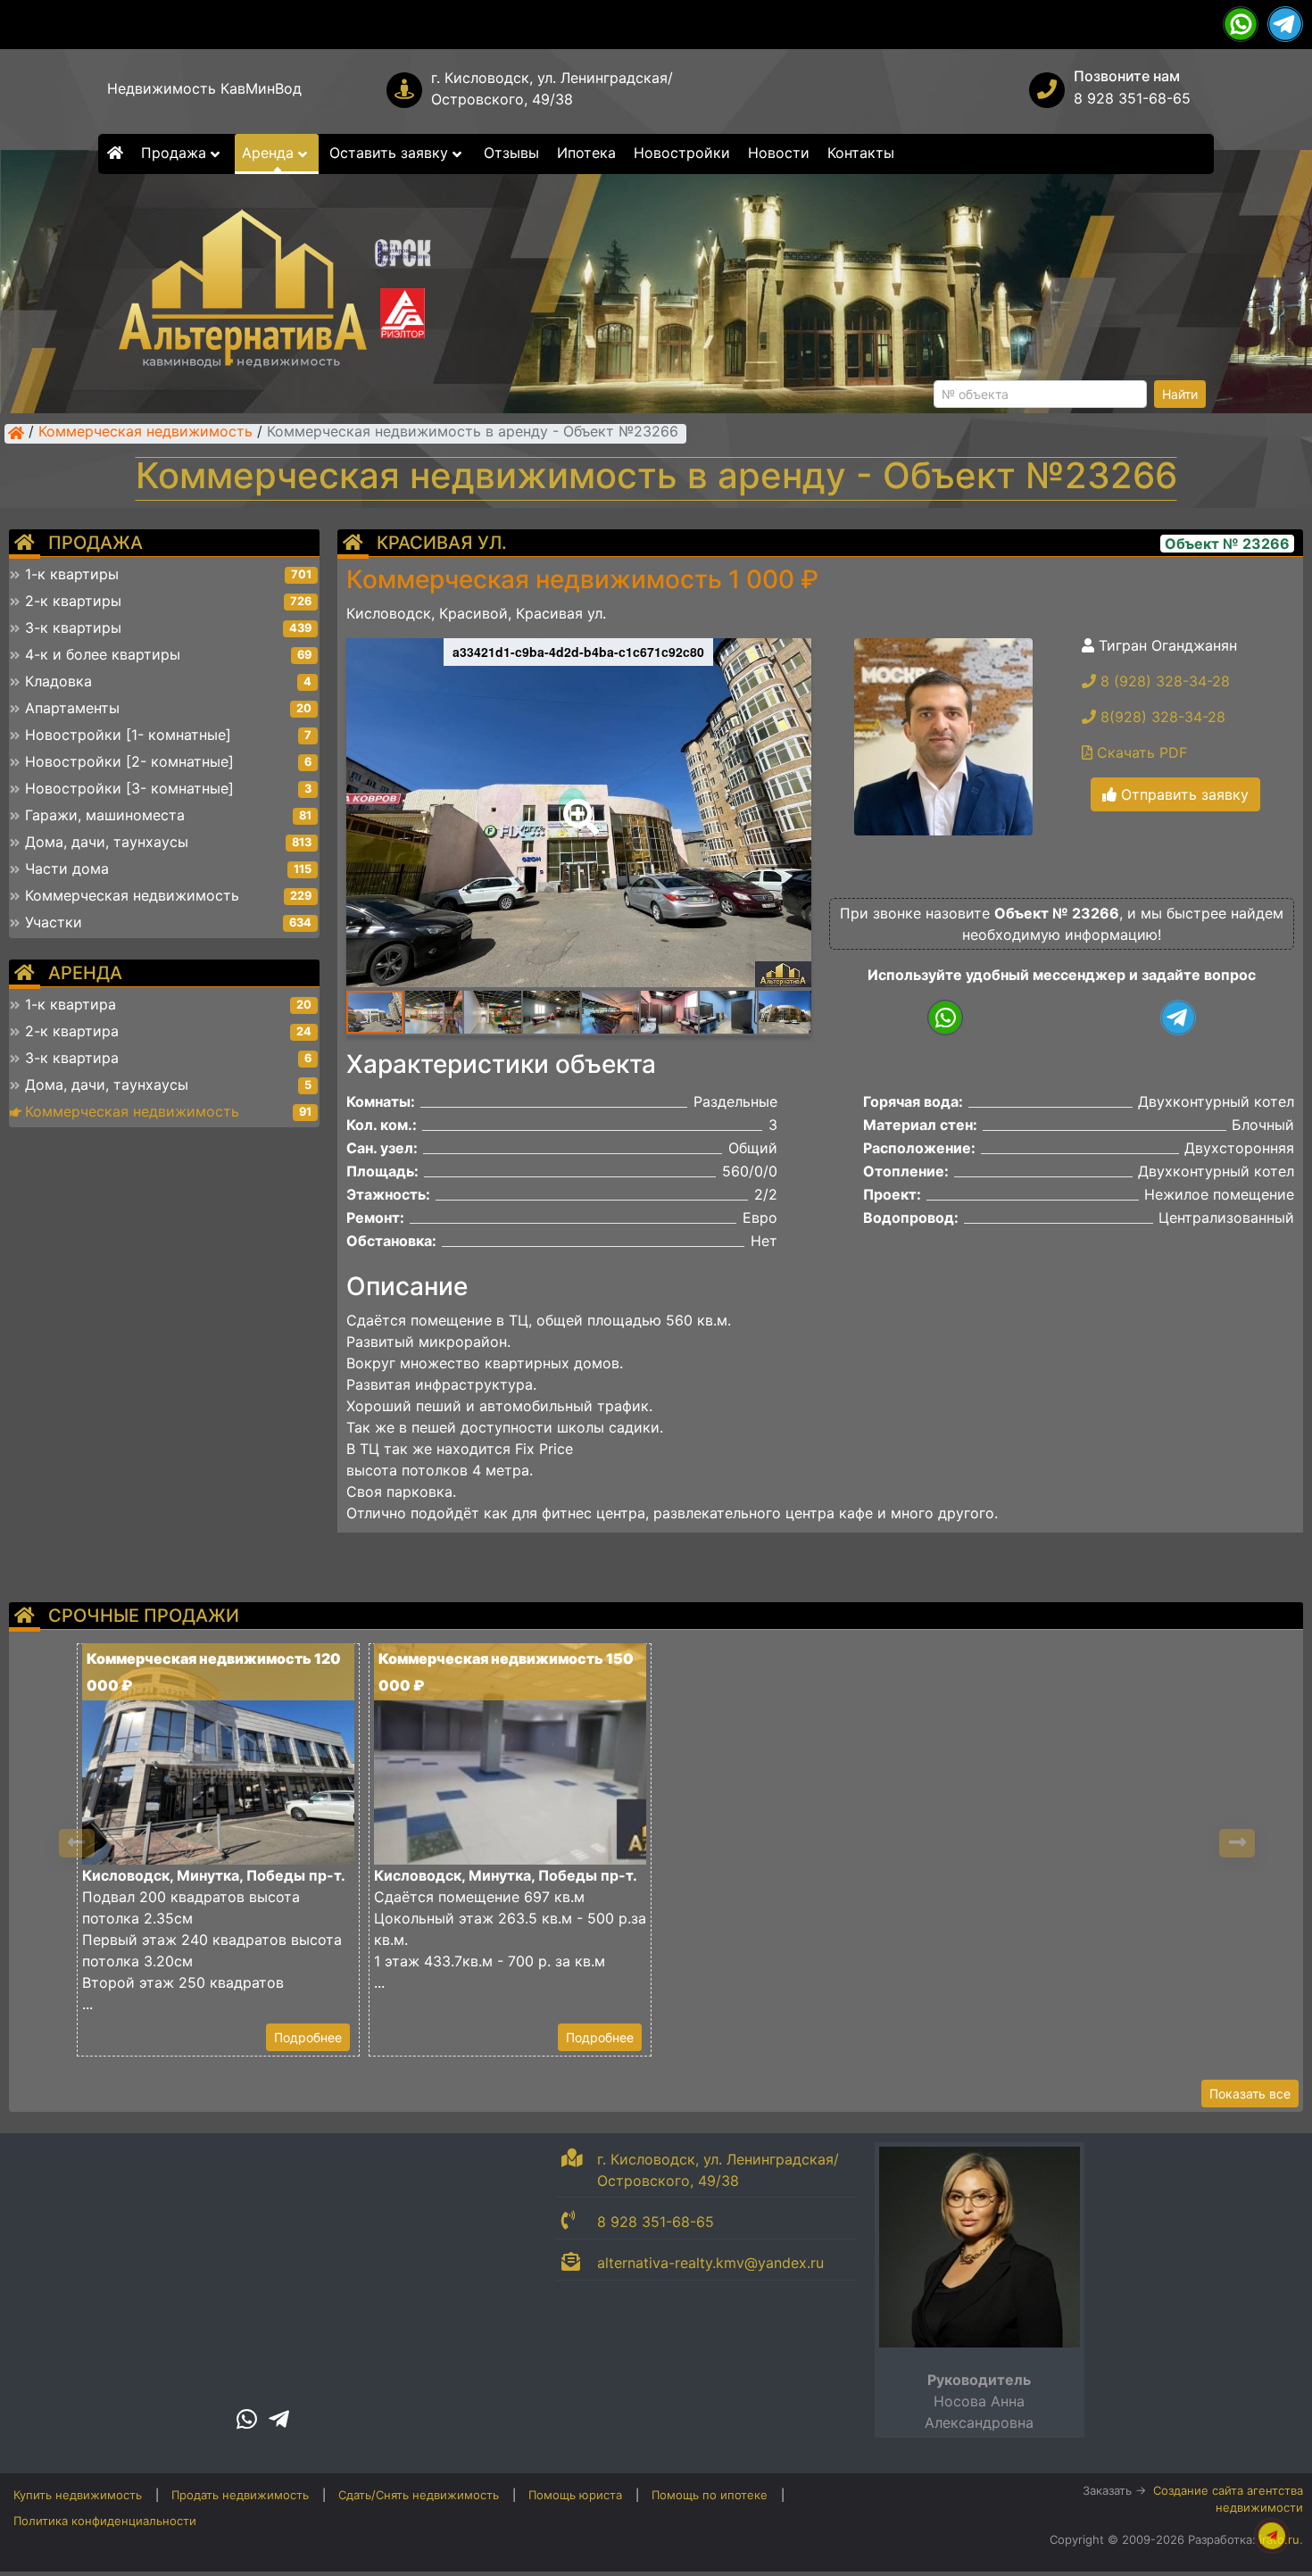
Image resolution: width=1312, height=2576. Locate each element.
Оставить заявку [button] (391, 153)
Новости (779, 153)
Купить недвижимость (78, 2495)
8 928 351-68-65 (1132, 98)
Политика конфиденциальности (105, 2521)
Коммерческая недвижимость (145, 433)
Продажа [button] (176, 153)
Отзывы (511, 153)
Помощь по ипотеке (710, 2495)
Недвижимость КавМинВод (204, 88)
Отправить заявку (1183, 794)
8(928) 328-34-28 (1161, 717)
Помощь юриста (575, 2495)
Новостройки (682, 153)
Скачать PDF (1140, 752)
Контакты (861, 153)
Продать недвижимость (240, 2495)
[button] (577, 804)
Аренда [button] (270, 153)
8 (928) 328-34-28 (1163, 681)
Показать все (1250, 2094)
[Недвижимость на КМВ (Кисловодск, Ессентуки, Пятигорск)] (16, 433)
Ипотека (586, 153)
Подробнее (308, 2037)
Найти (1180, 394)
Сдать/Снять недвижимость (419, 2495)
